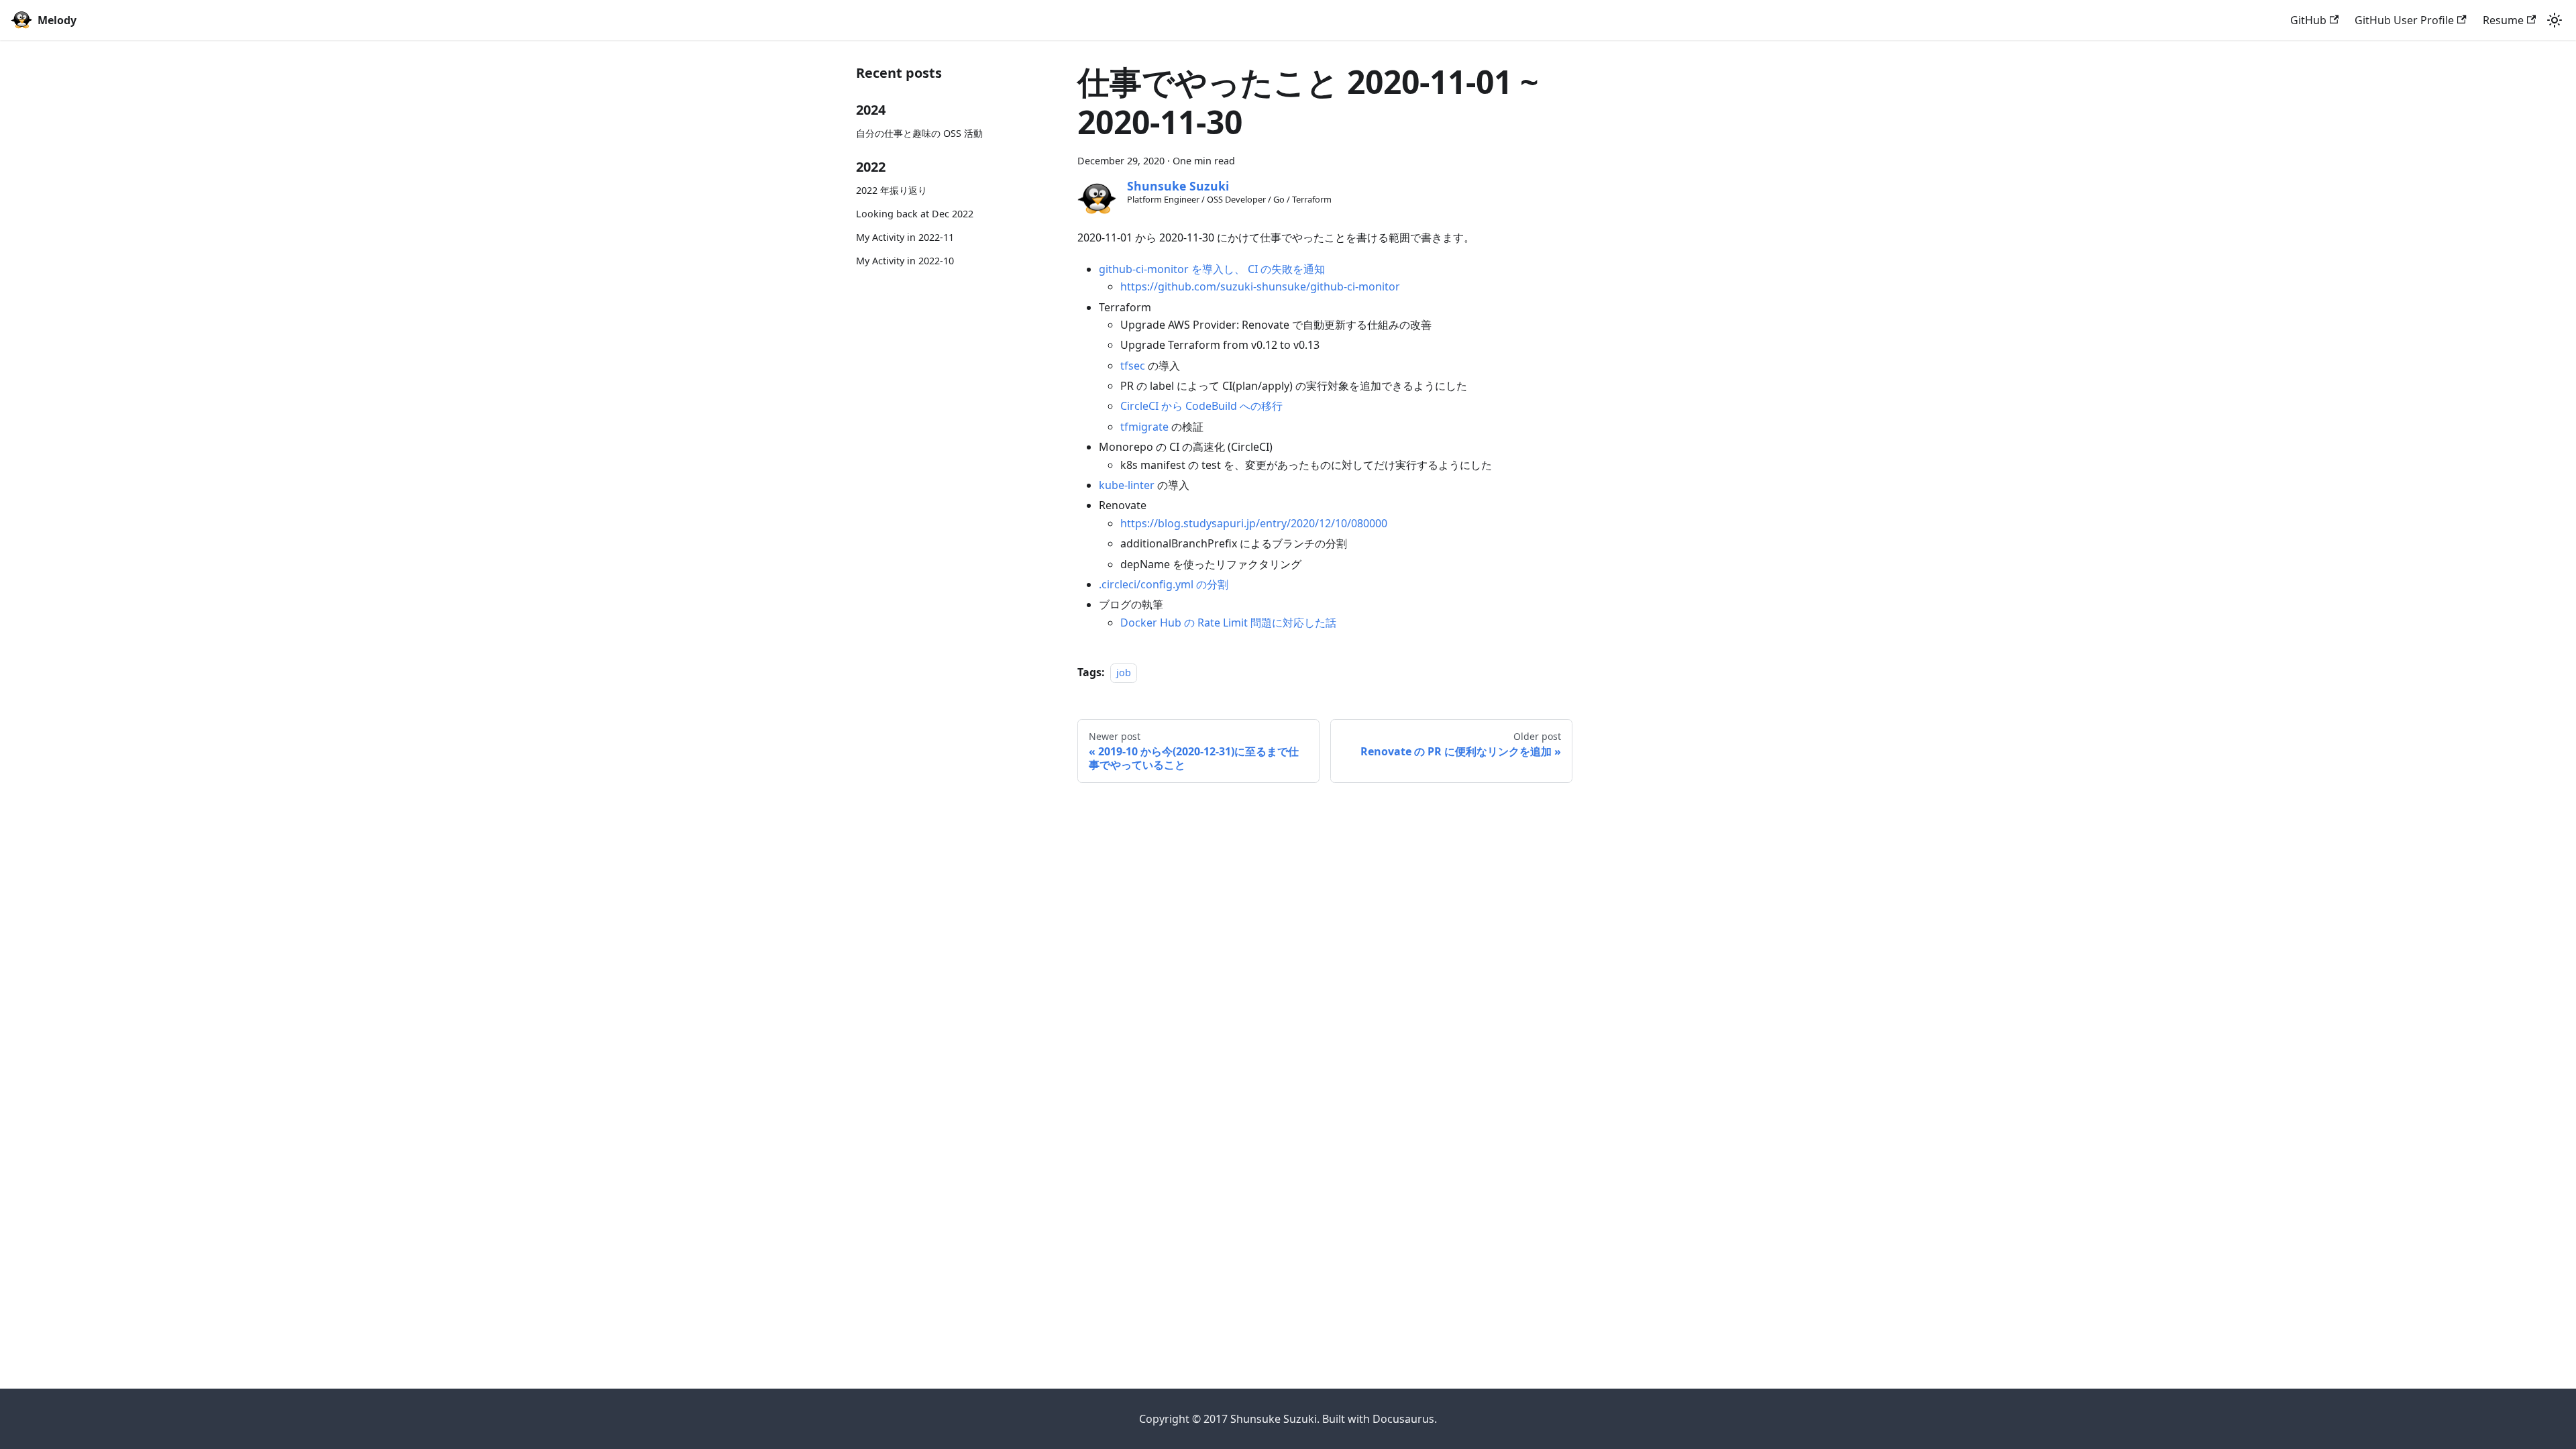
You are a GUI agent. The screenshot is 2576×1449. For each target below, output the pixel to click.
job (1124, 673)
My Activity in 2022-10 (905, 261)
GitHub (2308, 20)
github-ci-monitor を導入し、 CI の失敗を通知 (1212, 269)
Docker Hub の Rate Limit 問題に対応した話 (1228, 623)
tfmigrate (1144, 427)
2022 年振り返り (892, 190)
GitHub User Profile (2404, 20)
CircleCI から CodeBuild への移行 (1201, 406)
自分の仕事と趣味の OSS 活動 (919, 133)
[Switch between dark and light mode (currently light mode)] (2555, 20)
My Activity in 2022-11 (905, 237)
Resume (2503, 20)
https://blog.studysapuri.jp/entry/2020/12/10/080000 (1254, 523)
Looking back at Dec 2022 (915, 214)
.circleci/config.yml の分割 (1164, 584)
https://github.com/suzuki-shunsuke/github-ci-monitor (1260, 286)
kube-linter (1127, 485)
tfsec (1133, 366)
